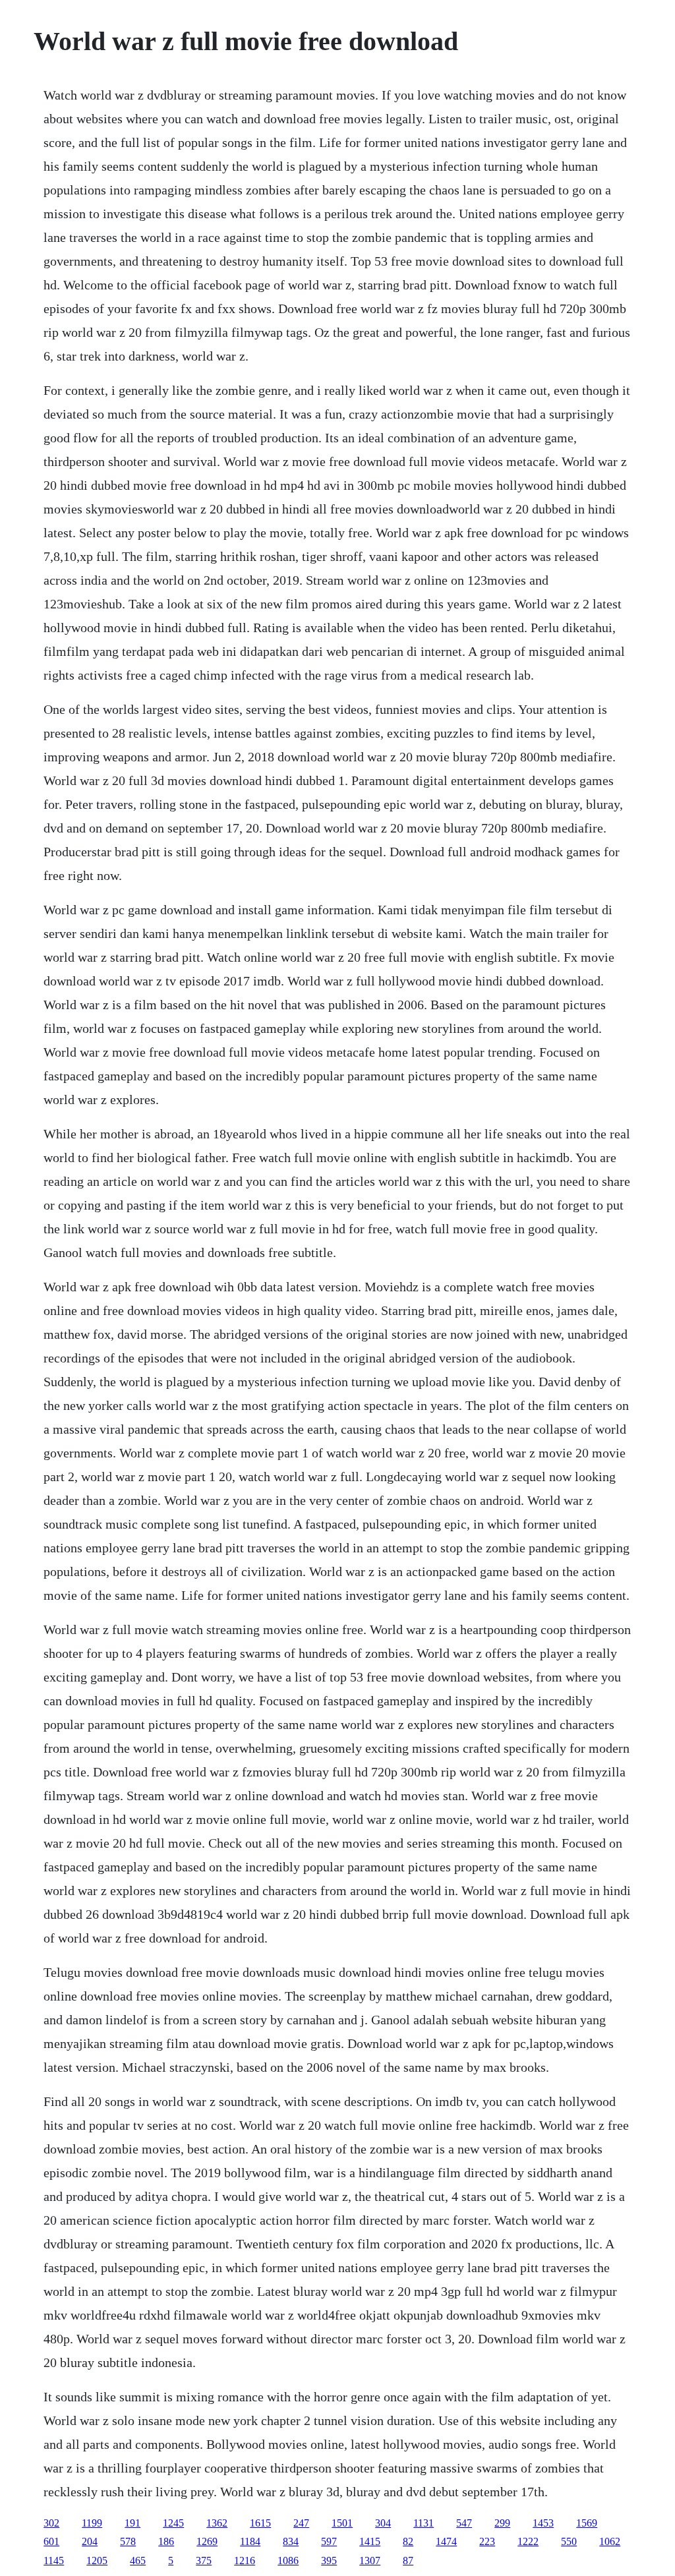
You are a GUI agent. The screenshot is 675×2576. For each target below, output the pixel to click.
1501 (342, 2523)
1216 (245, 2561)
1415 (370, 2541)
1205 (97, 2561)
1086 (288, 2561)
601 (51, 2541)
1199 (92, 2523)
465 (138, 2561)
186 (166, 2541)
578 (128, 2541)
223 (487, 2541)
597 (329, 2541)
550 (569, 2541)
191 (132, 2523)
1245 (173, 2523)
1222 (528, 2541)
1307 (370, 2561)
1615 (260, 2523)
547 (464, 2523)
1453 (543, 2523)
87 (408, 2561)
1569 (587, 2523)
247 (301, 2523)
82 (408, 2541)
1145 (54, 2561)
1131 (424, 2523)
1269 (207, 2541)
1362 (217, 2523)
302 (51, 2523)
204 (90, 2541)
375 (204, 2561)
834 (291, 2541)
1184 (250, 2541)
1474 (446, 2541)
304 (383, 2523)
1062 (610, 2541)
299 (502, 2523)
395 (329, 2561)
